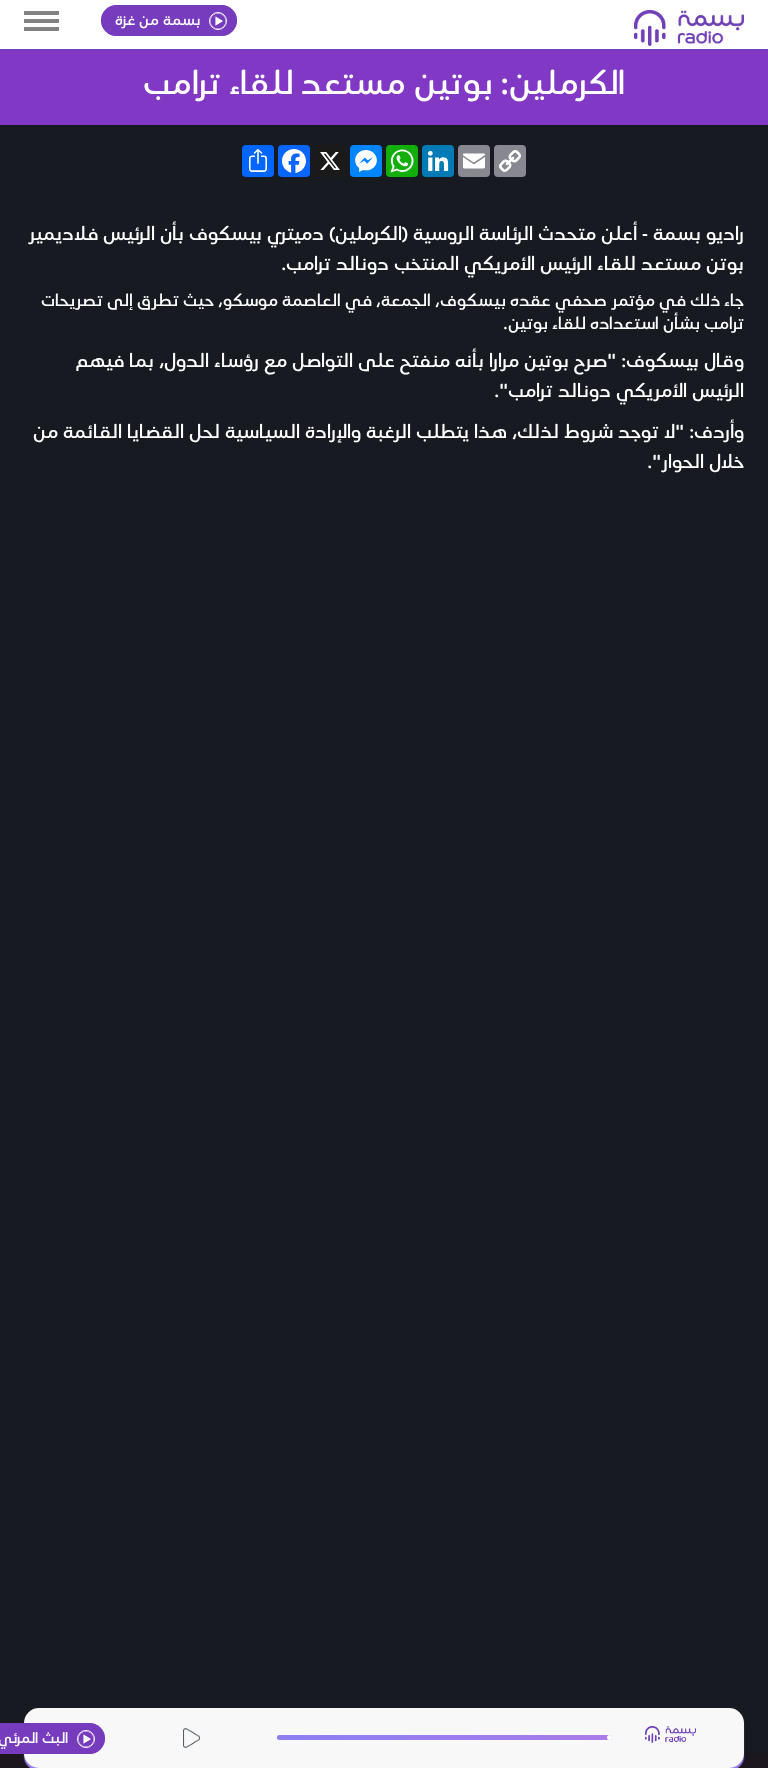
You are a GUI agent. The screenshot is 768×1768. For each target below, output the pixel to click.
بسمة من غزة (159, 19)
